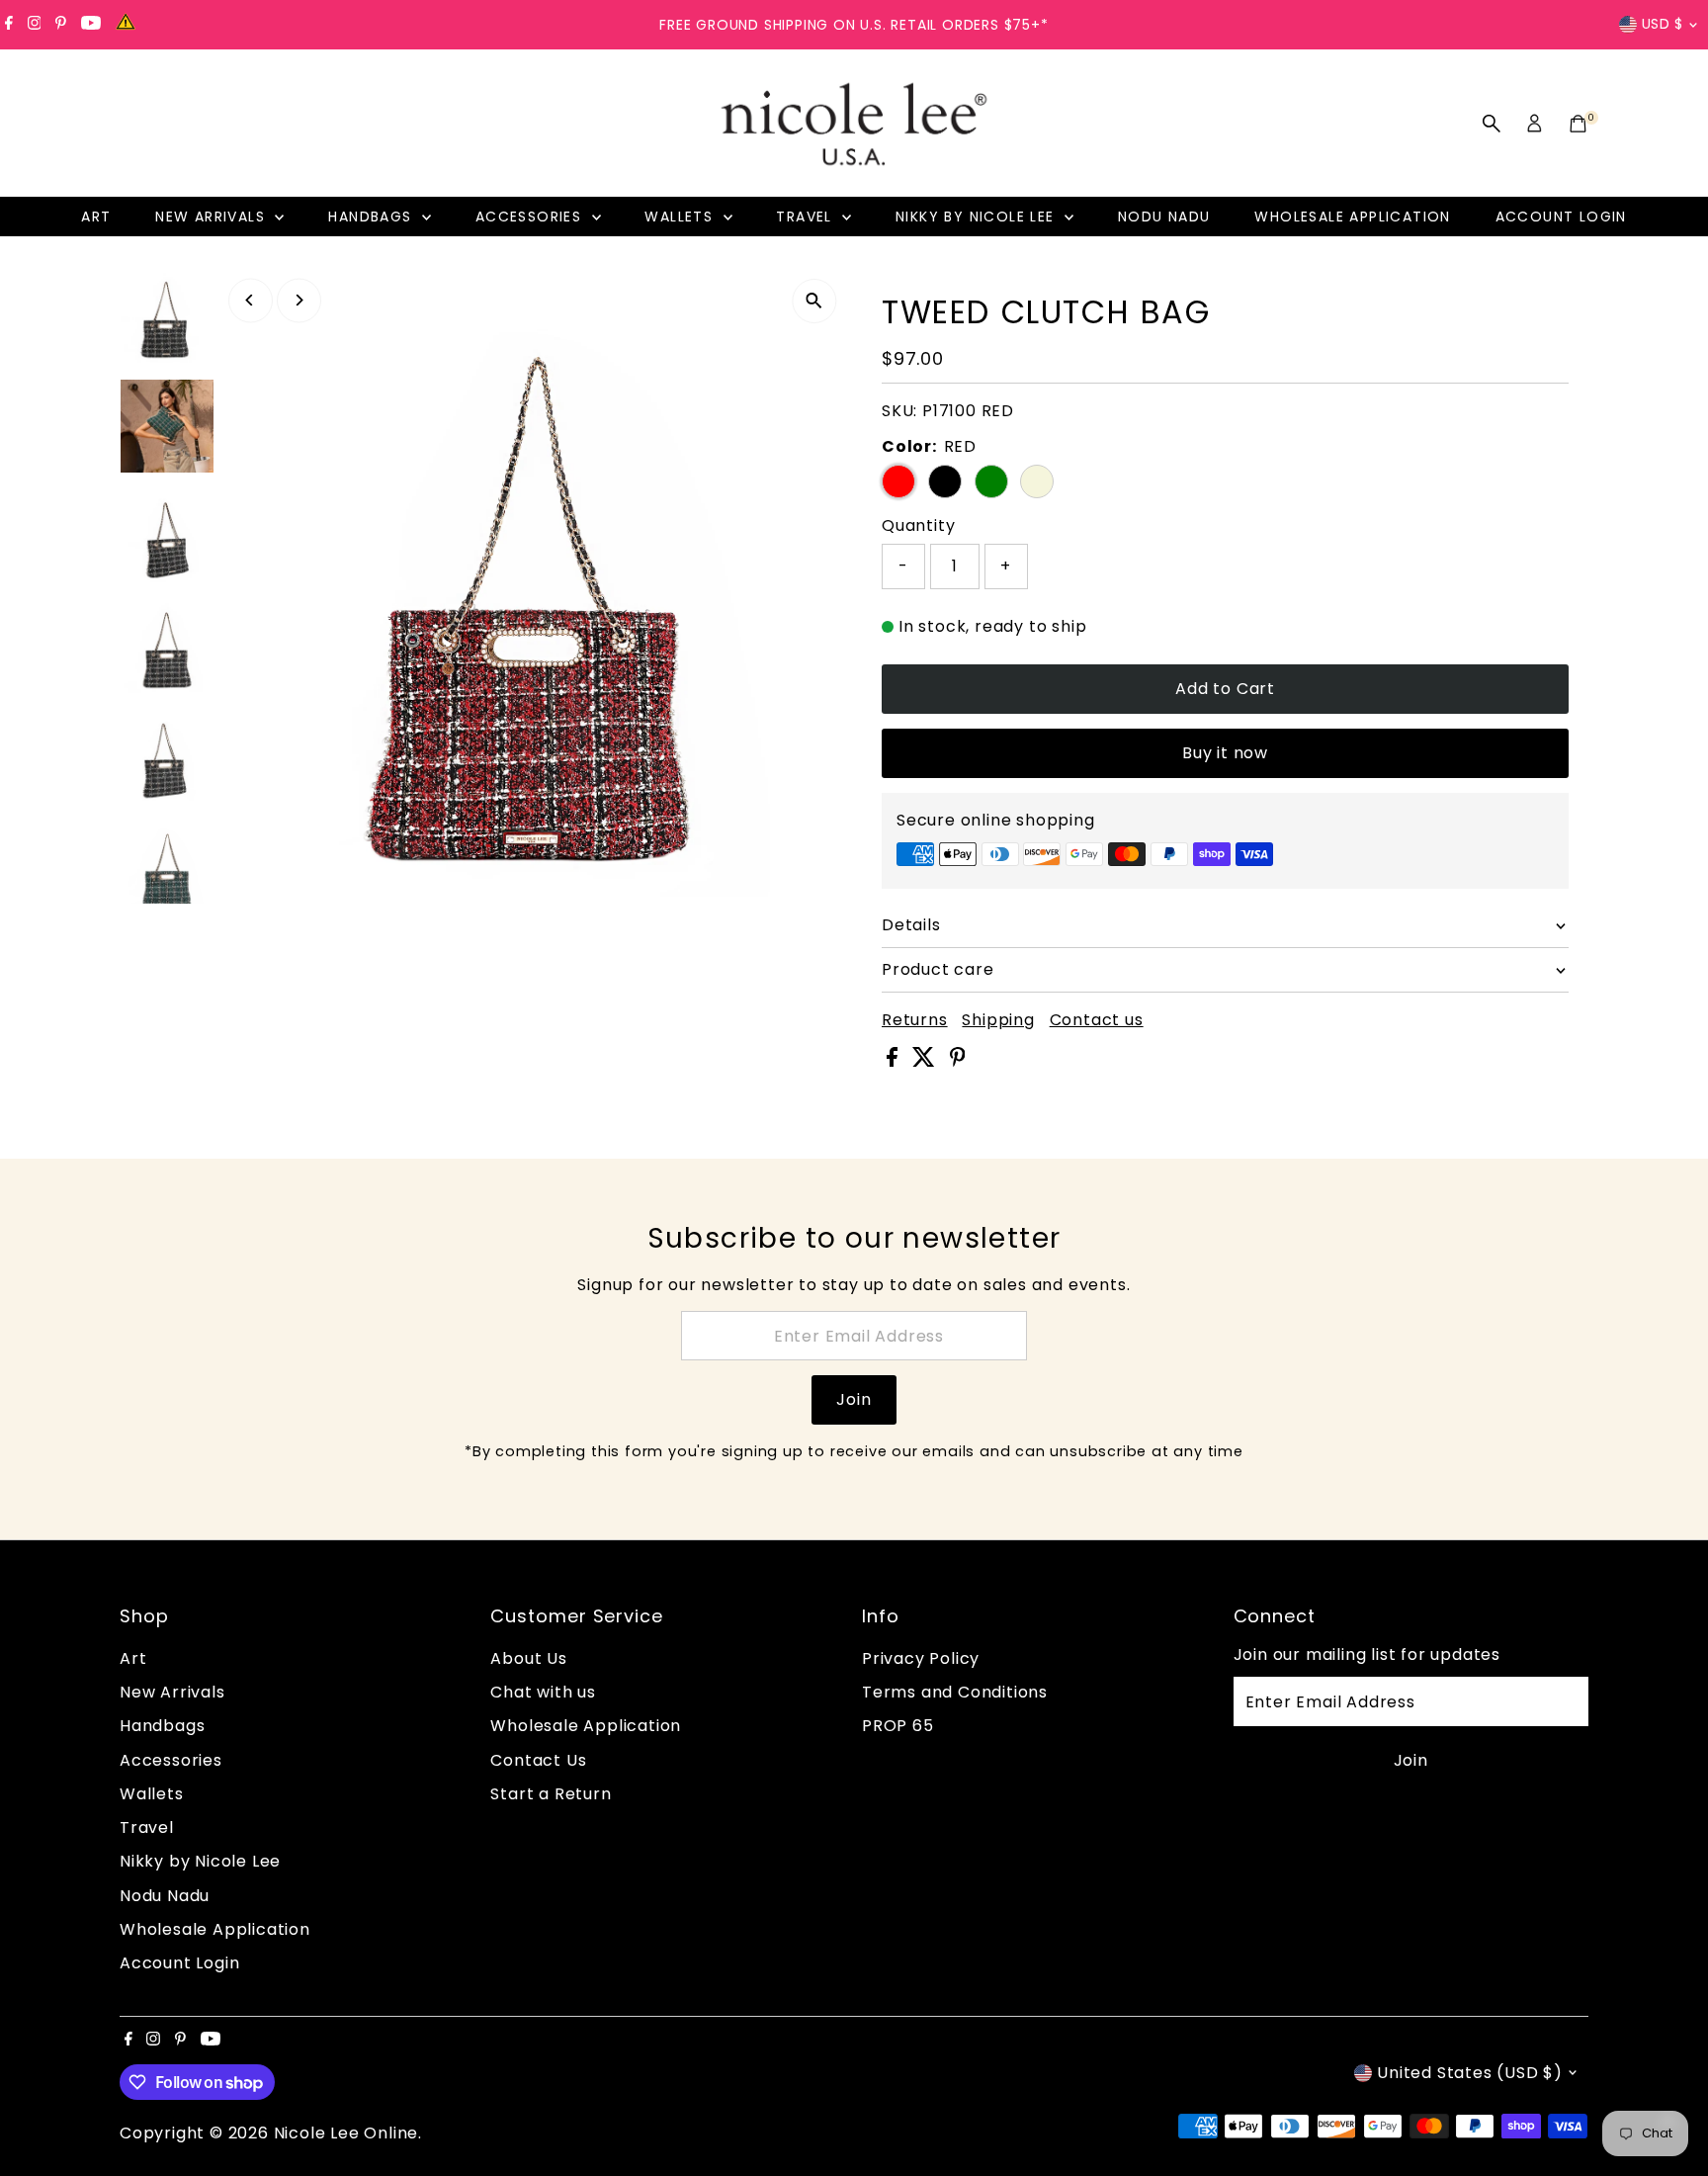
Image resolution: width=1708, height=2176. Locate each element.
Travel (807, 217)
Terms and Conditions (955, 1692)
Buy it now (1225, 753)
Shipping (998, 1020)
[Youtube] (91, 25)
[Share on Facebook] (895, 1061)
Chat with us (543, 1692)
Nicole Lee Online (346, 2133)
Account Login (1561, 217)
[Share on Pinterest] (958, 1061)
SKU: (899, 411)
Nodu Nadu (1164, 217)
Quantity (918, 525)
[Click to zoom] (814, 301)
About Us (528, 1658)
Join (854, 1399)
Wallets (681, 217)
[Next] (299, 300)
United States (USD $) (1470, 2073)
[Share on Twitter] (926, 1061)
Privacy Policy (921, 1658)
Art (96, 217)
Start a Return (551, 1794)
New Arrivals (213, 217)
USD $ (1663, 24)
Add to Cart (1225, 689)
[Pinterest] (61, 25)
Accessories (531, 217)
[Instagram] (35, 25)
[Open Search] (1492, 124)
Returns (915, 1020)
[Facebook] (9, 25)
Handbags (373, 217)
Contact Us (538, 1760)
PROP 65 (898, 1726)
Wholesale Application (1352, 217)
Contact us (1097, 1020)
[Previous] (251, 300)
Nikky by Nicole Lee (978, 217)
